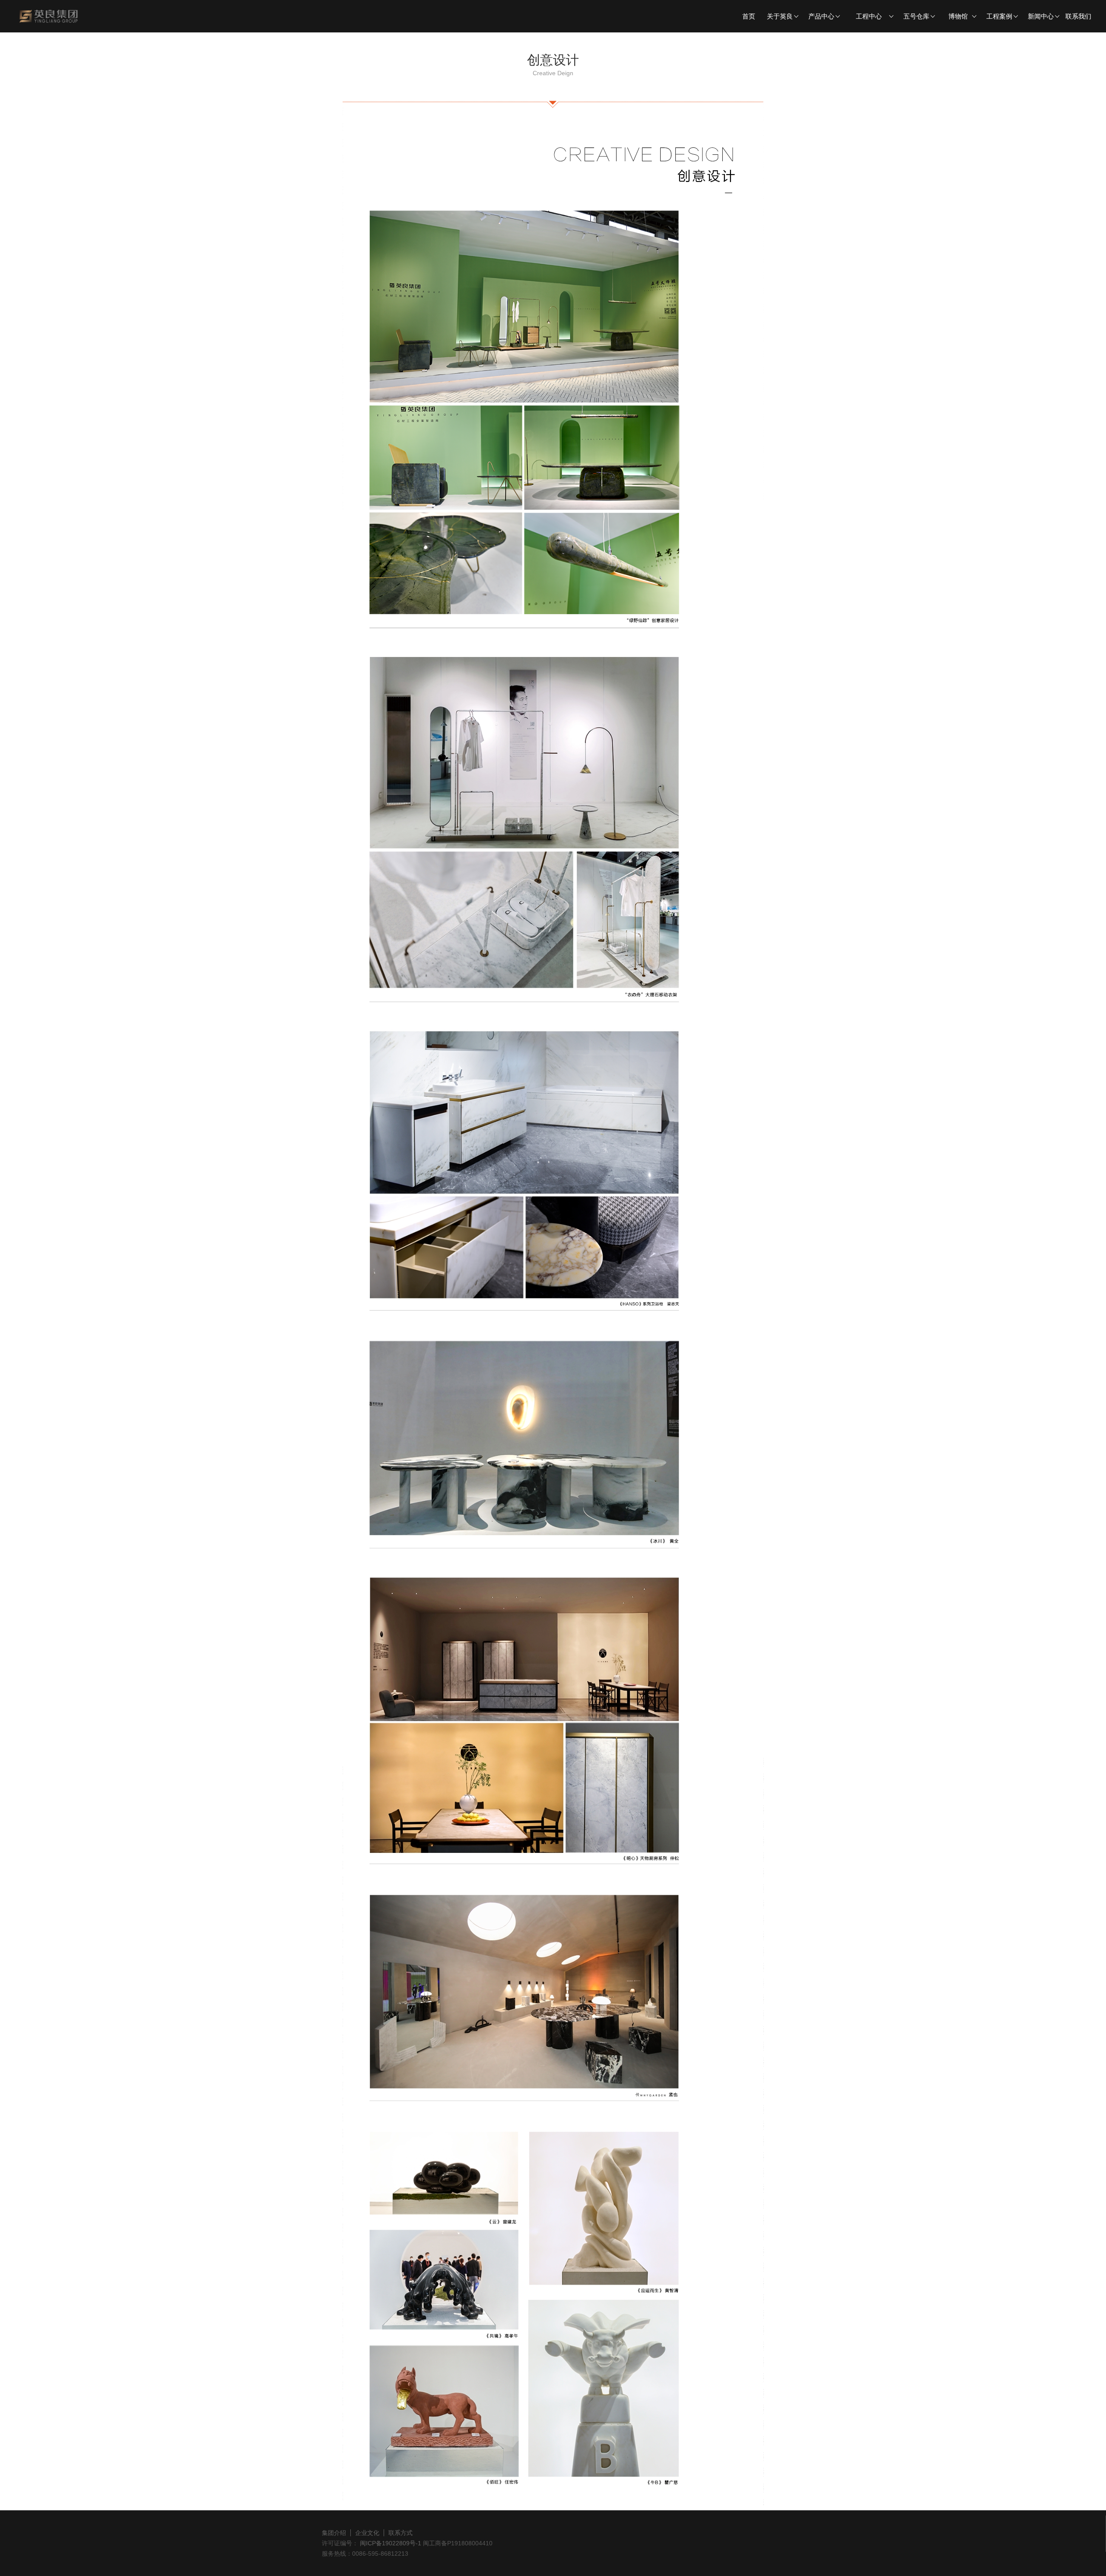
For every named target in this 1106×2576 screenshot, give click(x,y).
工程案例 (999, 16)
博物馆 (958, 16)
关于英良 (780, 16)
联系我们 (1078, 16)
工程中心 (869, 16)
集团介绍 (334, 2533)
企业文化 (367, 2533)
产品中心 (821, 16)
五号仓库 (916, 16)
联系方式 (400, 2533)
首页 (749, 16)
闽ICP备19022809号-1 (390, 2543)
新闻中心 (1041, 16)
